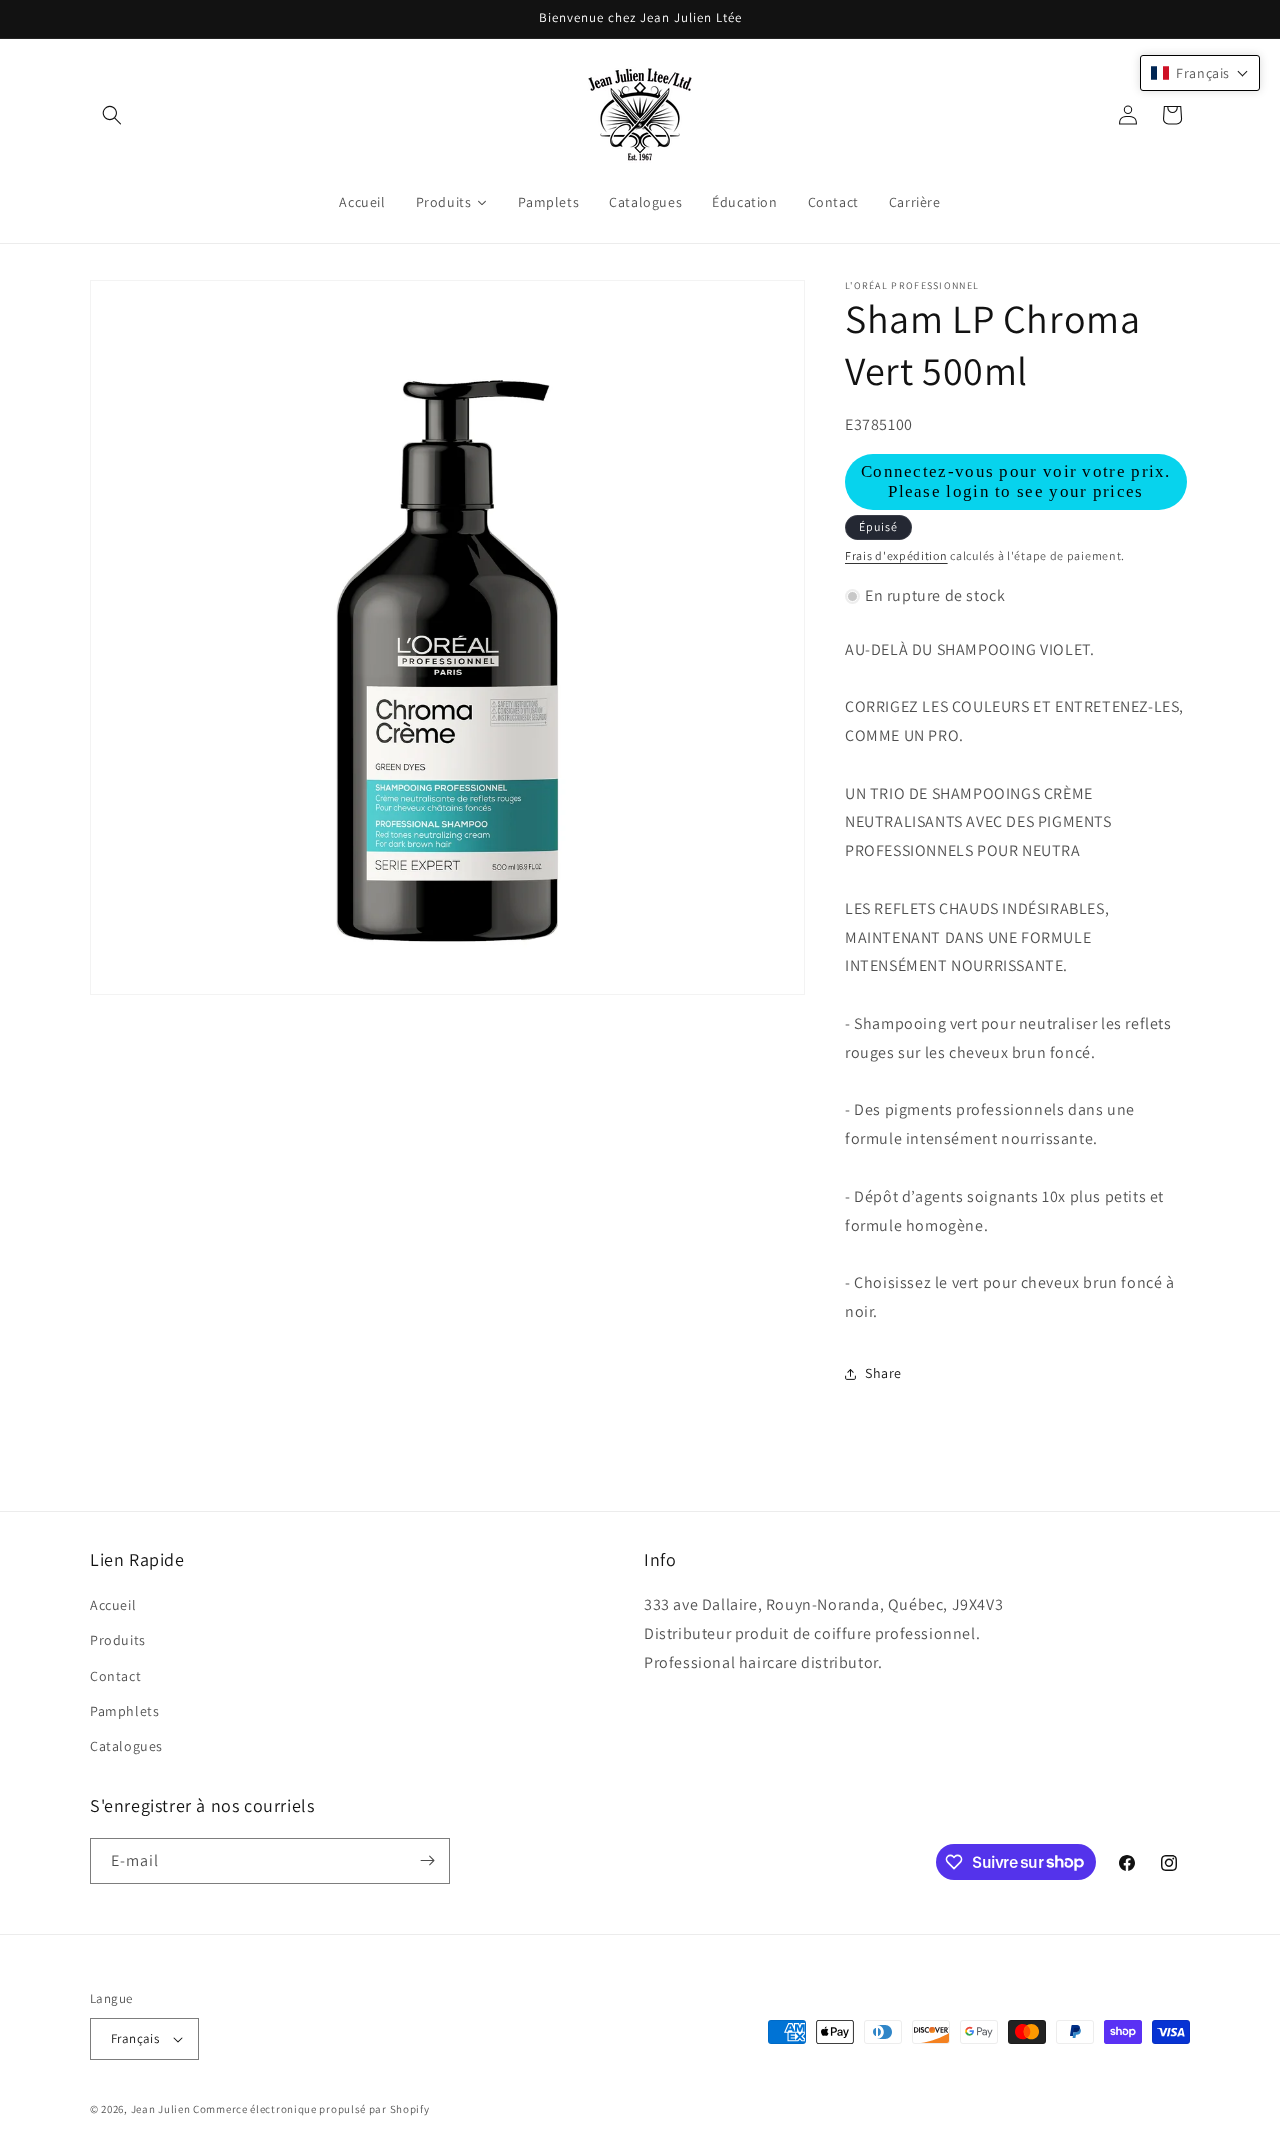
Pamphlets (124, 1711)
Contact (115, 1676)
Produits (118, 1640)
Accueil (113, 1605)
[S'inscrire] (427, 1861)
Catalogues (126, 1746)
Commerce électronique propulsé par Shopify (311, 2109)
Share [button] (883, 1373)
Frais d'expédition (896, 555)
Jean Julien (161, 2109)
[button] (112, 115)
